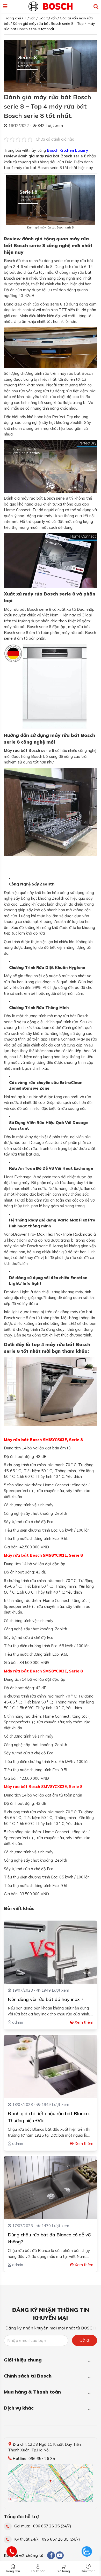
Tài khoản (38, 2571)
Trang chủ (13, 2571)
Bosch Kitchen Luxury (67, 150)
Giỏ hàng (63, 2571)
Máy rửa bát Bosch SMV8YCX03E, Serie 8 (43, 1787)
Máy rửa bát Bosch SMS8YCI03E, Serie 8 (43, 1671)
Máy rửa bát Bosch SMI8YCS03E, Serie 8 (43, 1440)
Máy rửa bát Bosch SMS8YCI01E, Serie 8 (43, 1555)
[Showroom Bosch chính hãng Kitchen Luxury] (51, 6)
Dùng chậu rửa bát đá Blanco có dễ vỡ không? (49, 2238)
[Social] (51, 2555)
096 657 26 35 (46, 2526)
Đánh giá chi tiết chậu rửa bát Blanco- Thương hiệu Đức (49, 2117)
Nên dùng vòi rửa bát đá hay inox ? (46, 1999)
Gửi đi (85, 2340)
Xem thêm (83, 2022)
